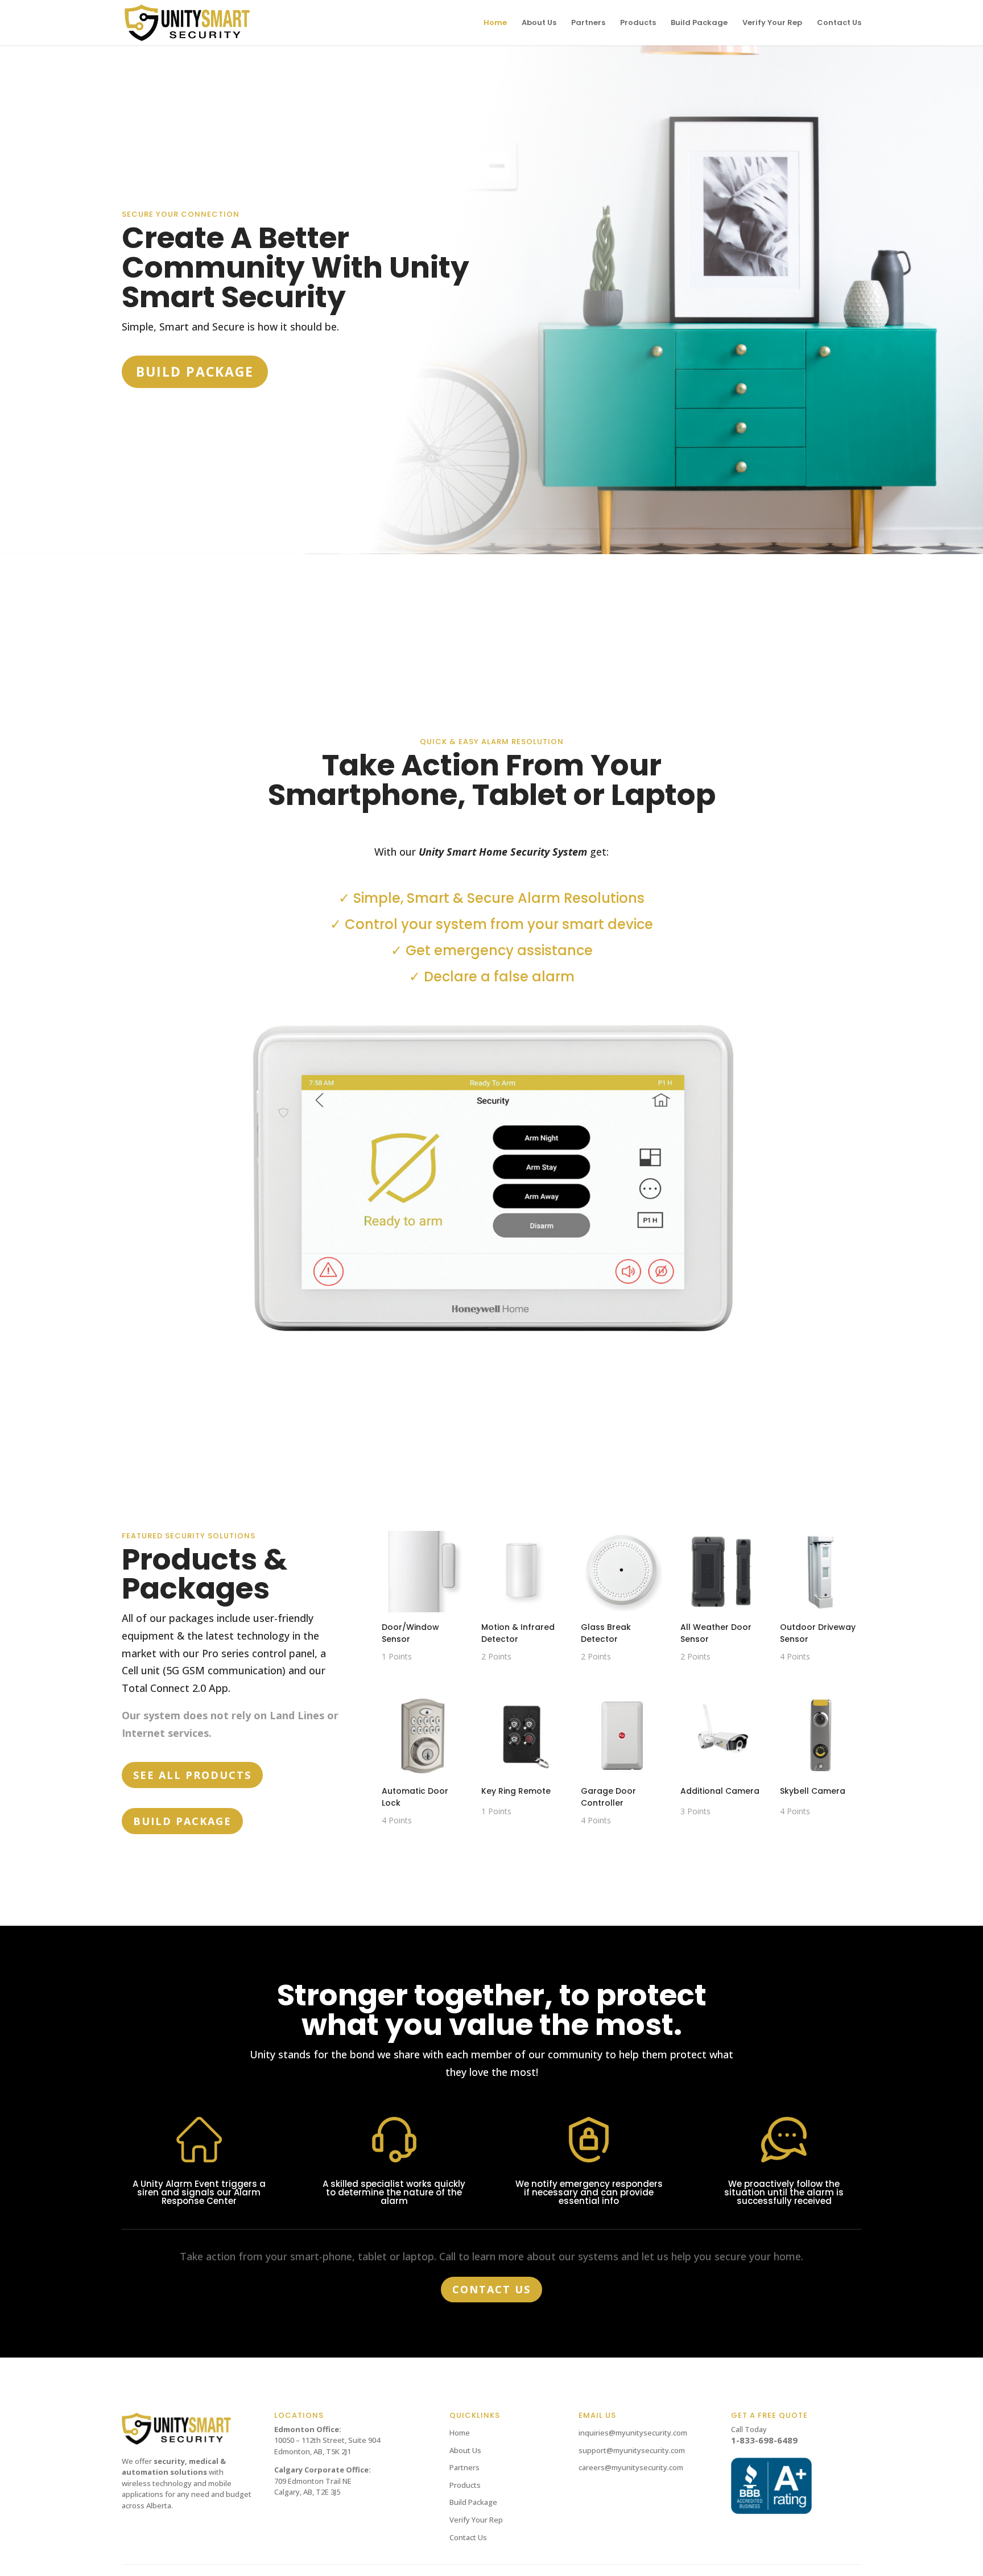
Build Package (699, 23)
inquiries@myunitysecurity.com (633, 2433)
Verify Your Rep (772, 23)
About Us (539, 23)
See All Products (192, 1775)
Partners (588, 23)
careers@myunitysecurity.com (631, 2467)
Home (495, 23)
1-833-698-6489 (764, 2440)
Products (638, 23)
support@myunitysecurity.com (632, 2450)
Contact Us (839, 23)
